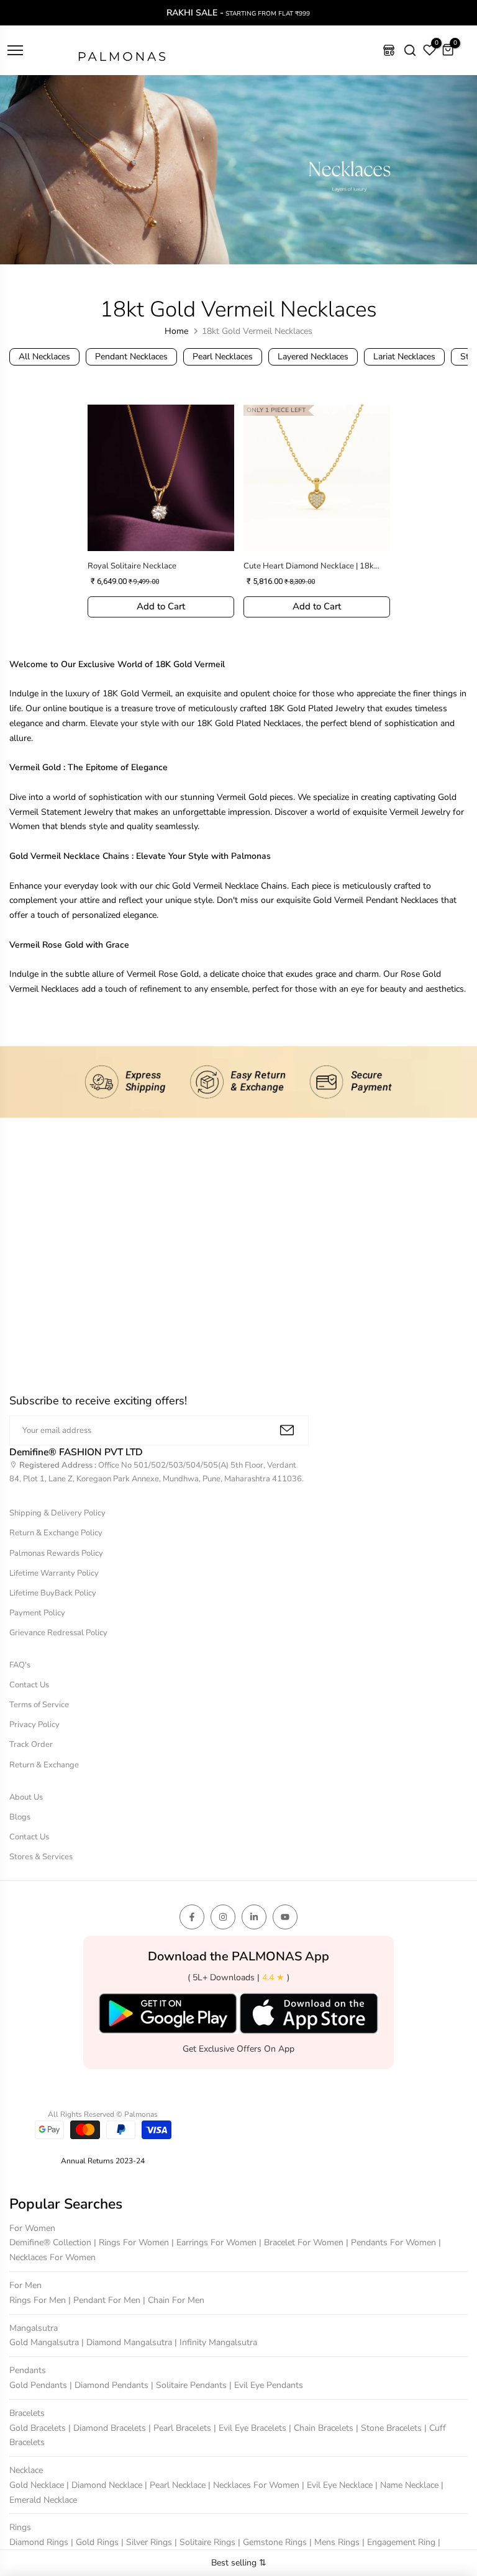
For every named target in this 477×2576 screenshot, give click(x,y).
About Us (26, 1797)
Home (176, 331)
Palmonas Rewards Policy (56, 1553)
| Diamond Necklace (106, 2485)
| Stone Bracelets (390, 2428)
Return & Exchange (44, 1765)
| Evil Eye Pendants (266, 2385)
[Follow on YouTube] (285, 1917)
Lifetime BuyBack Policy (53, 1593)
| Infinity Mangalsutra (216, 2342)
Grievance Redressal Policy (58, 1633)
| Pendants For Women (392, 2242)
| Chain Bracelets (322, 2428)
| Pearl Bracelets (181, 2428)
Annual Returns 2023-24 (103, 2161)
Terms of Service (39, 1705)
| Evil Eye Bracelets (251, 2428)
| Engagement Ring (400, 2542)
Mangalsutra (34, 2328)
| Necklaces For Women (255, 2485)
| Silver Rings (148, 2542)
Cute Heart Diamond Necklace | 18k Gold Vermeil (309, 566)
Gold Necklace (38, 2485)
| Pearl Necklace (176, 2485)
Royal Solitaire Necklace (132, 566)
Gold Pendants (39, 2385)
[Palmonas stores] (389, 50)
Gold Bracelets (39, 2428)
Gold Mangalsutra (45, 2342)
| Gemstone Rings (274, 2542)
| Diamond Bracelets (108, 2428)
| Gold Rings (96, 2542)
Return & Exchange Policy (56, 1533)
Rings (20, 2527)
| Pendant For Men (106, 2300)
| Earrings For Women (215, 2242)
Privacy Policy (34, 1725)
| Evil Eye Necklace (338, 2485)
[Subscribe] (287, 1430)
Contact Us (29, 1685)
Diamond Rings (40, 2542)
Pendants (28, 2370)
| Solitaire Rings (206, 2542)
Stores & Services (41, 1857)
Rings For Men (39, 2300)
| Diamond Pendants (110, 2385)
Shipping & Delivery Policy (57, 1513)
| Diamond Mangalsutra (128, 2342)
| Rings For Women (133, 2242)
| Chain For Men (174, 2300)
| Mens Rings (336, 2542)
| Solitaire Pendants (190, 2385)
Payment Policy (37, 1613)
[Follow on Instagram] (223, 1917)
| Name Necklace (408, 2485)
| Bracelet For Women (302, 2242)
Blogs (20, 1817)
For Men (25, 2285)
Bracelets (27, 2413)
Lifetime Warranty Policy (54, 1573)
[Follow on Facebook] (192, 1917)
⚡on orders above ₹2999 (332, 13)
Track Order (31, 1744)
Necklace (26, 2470)
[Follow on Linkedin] (254, 1917)
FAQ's (20, 1665)
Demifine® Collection (52, 2242)
